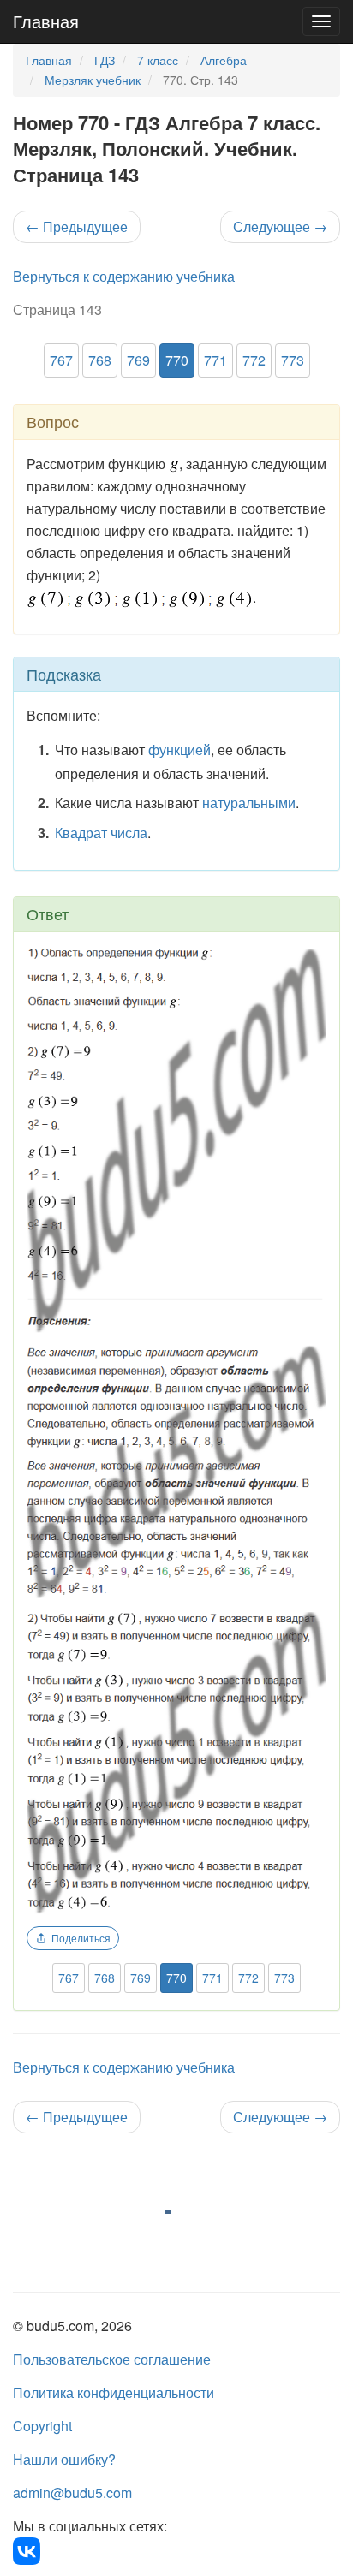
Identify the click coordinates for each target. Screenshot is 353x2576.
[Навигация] (321, 21)
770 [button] (177, 360)
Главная (46, 21)
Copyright (42, 2426)
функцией (179, 750)
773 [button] (293, 360)
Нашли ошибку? (64, 2459)
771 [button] (215, 360)
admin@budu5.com (72, 2493)
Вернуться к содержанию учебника (124, 276)
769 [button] (138, 360)
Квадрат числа (101, 833)
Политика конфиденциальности (114, 2392)
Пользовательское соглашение (112, 2359)
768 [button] (100, 360)
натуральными (249, 803)
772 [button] (254, 360)
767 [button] (61, 360)
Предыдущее (77, 226)
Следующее (280, 226)
